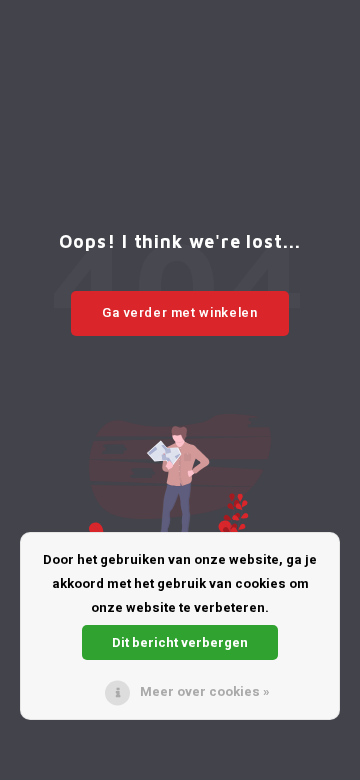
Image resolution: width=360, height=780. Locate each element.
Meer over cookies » (205, 691)
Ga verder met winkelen (179, 312)
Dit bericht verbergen (180, 642)
